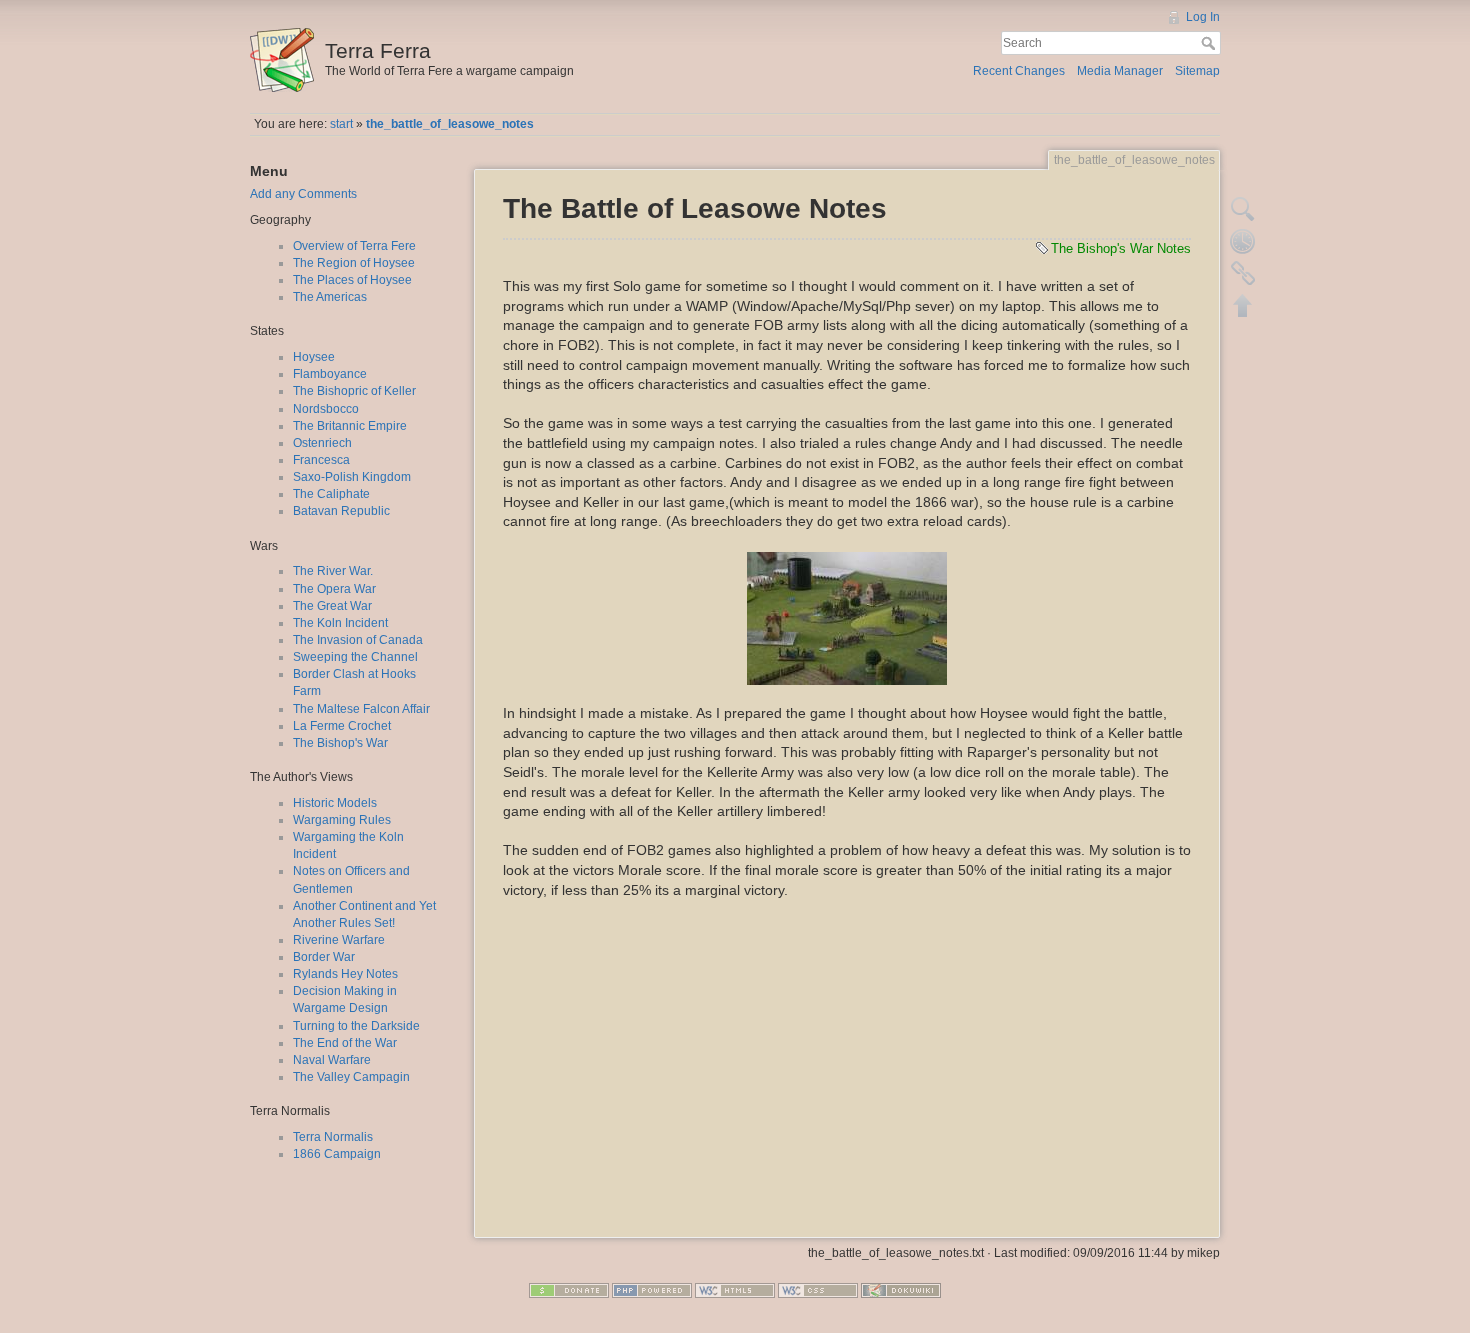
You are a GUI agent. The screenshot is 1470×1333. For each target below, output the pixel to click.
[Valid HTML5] (735, 1290)
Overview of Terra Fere (354, 246)
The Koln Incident (340, 623)
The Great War (332, 606)
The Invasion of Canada (358, 640)
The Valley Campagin (351, 1077)
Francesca (321, 460)
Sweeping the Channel (355, 657)
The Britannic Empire (350, 426)
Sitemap (1197, 71)
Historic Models (335, 803)
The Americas (330, 297)
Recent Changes (1019, 71)
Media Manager (1120, 71)
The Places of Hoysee (352, 280)
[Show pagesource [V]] (1243, 209)
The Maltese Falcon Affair (361, 709)
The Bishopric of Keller (354, 391)
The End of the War (345, 1043)
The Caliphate (331, 494)
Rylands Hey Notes (345, 974)
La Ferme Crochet (342, 726)
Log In (1203, 17)
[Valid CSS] (818, 1290)
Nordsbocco (326, 409)
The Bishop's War (340, 743)
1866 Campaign (337, 1154)
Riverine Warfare (339, 940)
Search (1210, 43)
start (341, 124)
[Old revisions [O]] (1243, 241)
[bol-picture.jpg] (847, 618)
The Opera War (334, 589)
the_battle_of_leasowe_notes (450, 124)
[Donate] (569, 1290)
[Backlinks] (1243, 273)
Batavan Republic (341, 511)
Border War (324, 957)
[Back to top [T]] (1243, 305)
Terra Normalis (333, 1137)
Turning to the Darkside (356, 1026)
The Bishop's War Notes (1121, 248)
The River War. (333, 571)
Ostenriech (322, 443)
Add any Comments (303, 194)
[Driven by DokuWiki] (901, 1290)
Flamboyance (330, 374)
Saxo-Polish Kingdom (352, 477)
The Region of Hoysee (354, 263)
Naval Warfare (332, 1060)
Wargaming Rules (342, 820)
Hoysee (314, 357)
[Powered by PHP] (652, 1290)
